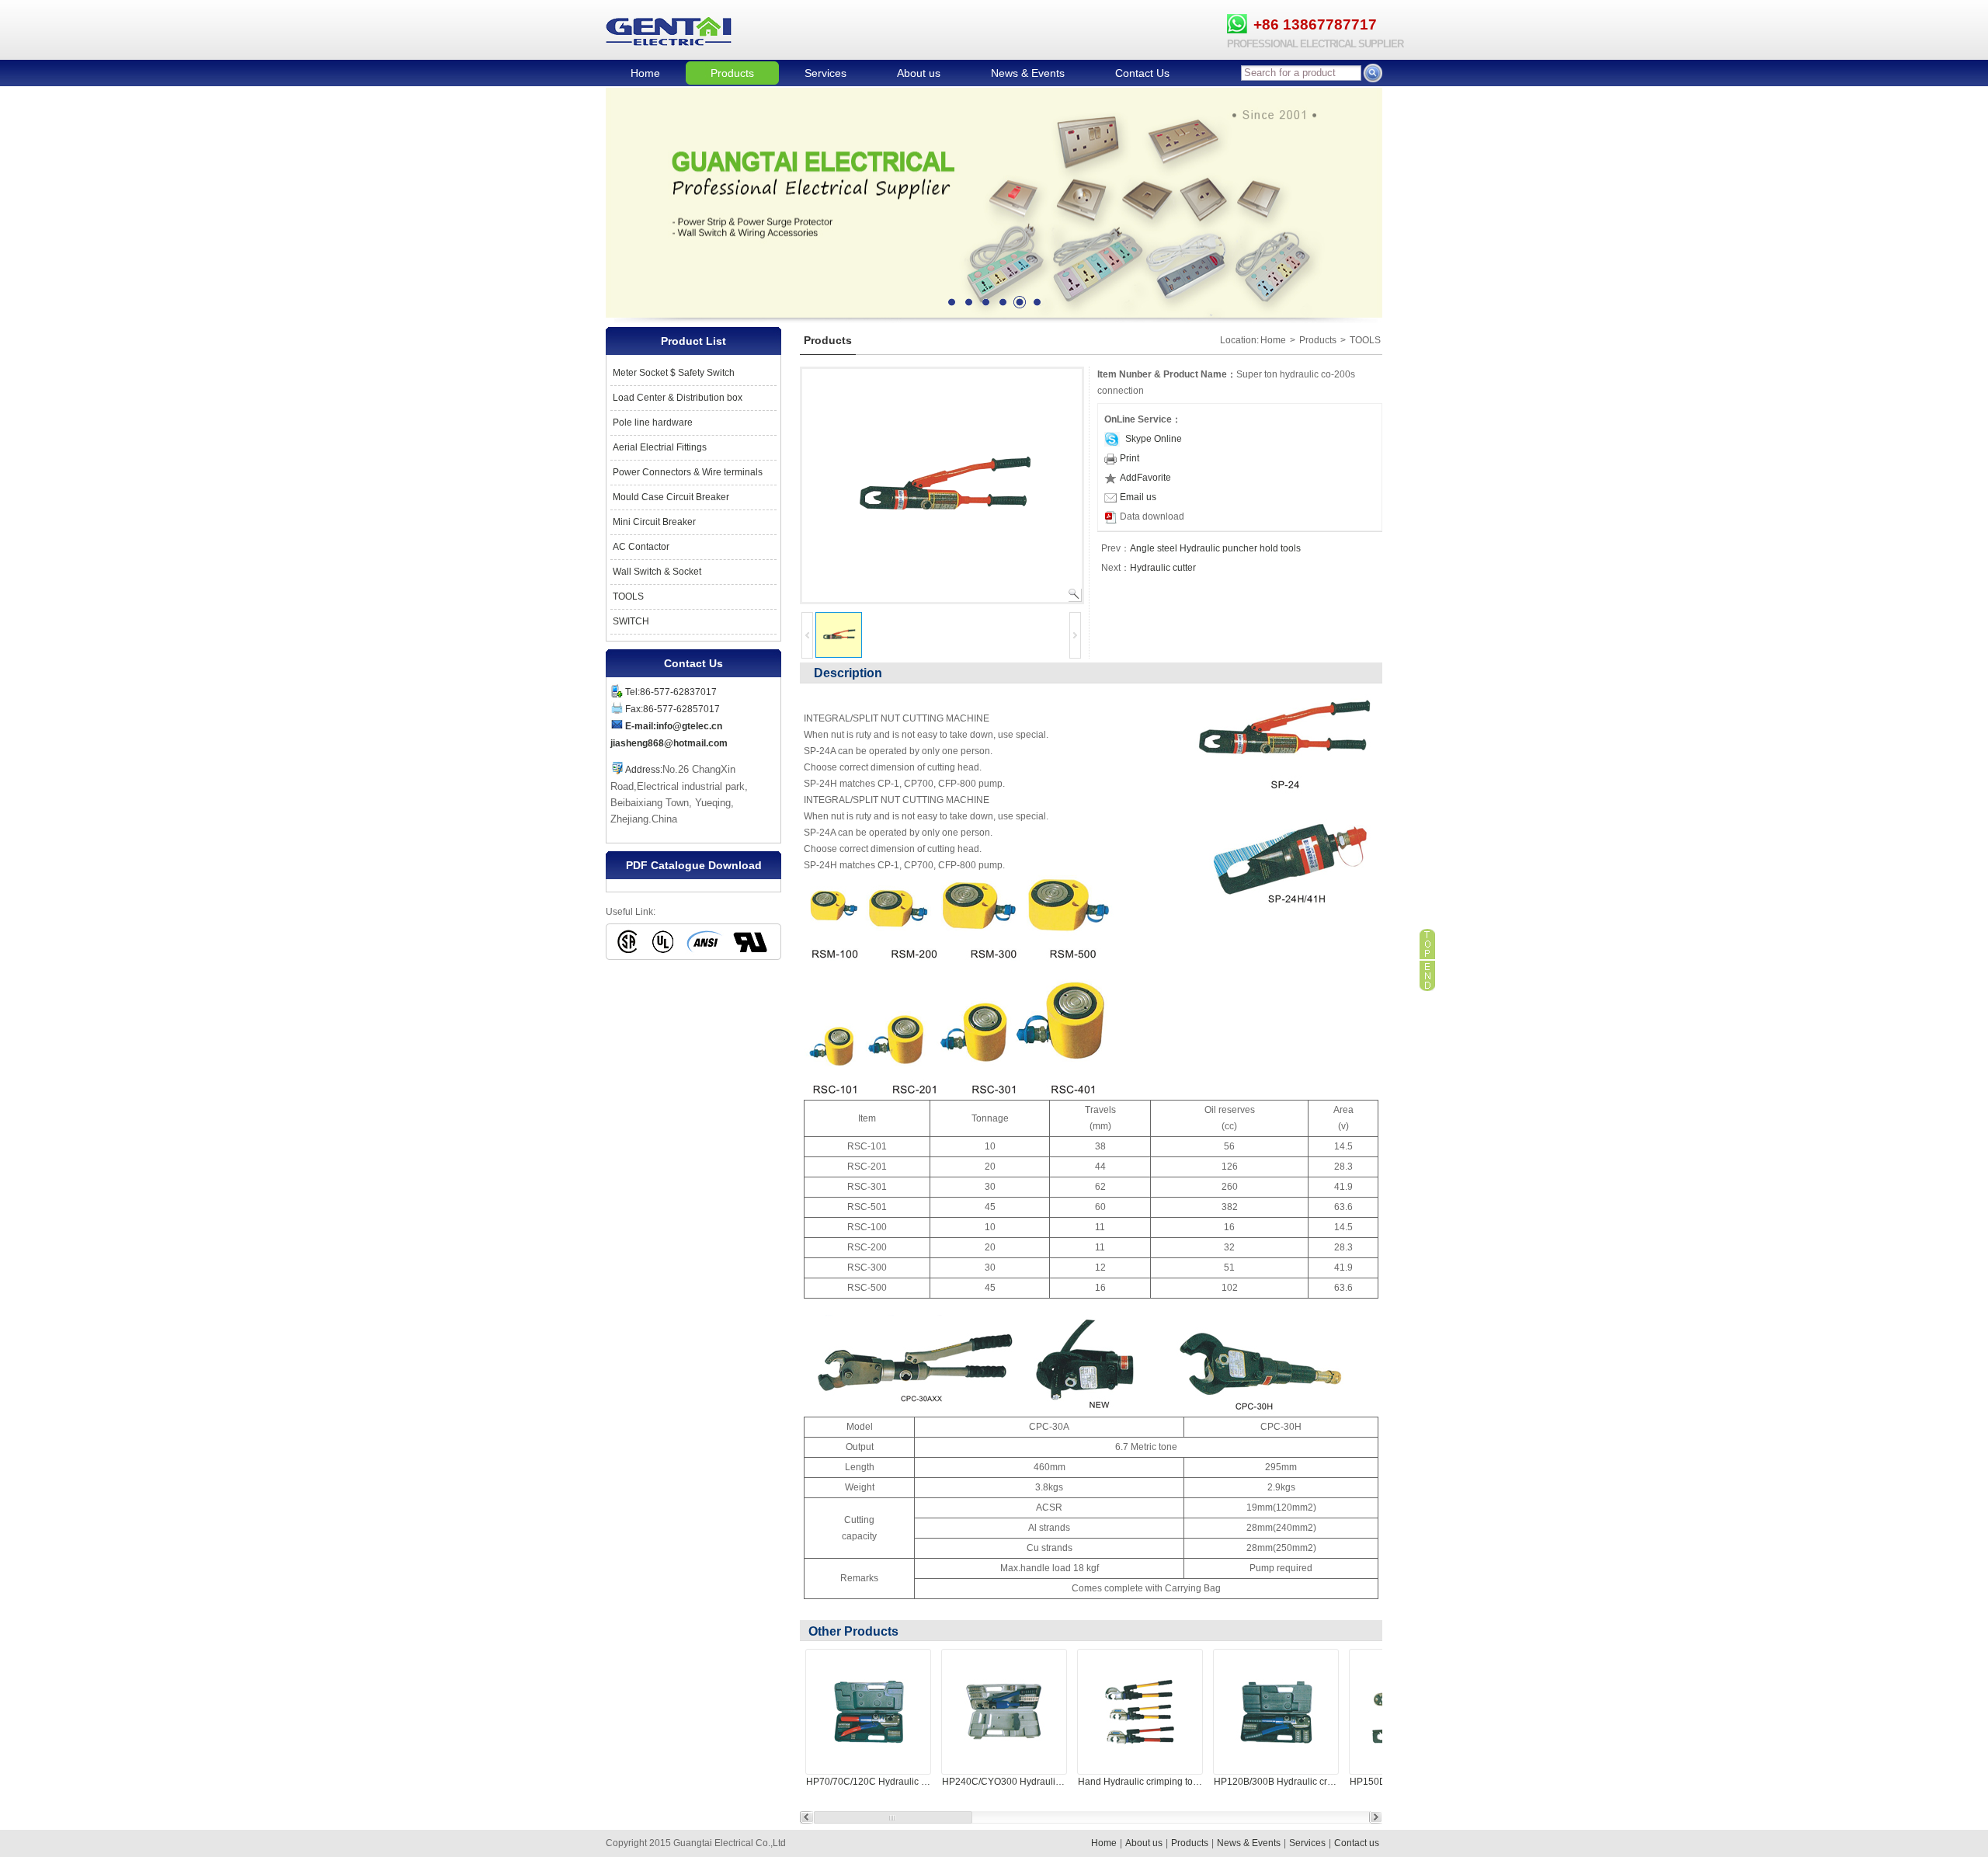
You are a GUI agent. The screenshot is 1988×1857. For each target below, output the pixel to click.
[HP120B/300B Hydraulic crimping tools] (1276, 1712)
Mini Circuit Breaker (654, 522)
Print (1130, 458)
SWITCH (631, 621)
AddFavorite (1145, 478)
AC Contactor (641, 547)
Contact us (1357, 1843)
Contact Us (1142, 73)
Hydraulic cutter (1163, 568)
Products (732, 73)
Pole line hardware (653, 423)
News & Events (1028, 73)
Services (825, 73)
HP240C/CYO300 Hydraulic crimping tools (1004, 1782)
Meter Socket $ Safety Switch (674, 373)
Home (645, 73)
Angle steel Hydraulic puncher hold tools (1215, 548)
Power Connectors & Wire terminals (688, 472)
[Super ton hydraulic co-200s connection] (942, 485)
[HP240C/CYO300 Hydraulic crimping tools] (1004, 1712)
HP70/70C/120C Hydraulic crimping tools (868, 1782)
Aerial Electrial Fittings (660, 447)
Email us (1138, 497)
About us (919, 73)
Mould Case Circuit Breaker (671, 497)
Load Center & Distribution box (678, 398)
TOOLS (628, 596)
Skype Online (1152, 439)
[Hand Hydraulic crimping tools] (1140, 1712)
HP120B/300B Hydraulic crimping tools (1276, 1782)
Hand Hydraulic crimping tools (1140, 1782)
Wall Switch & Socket (657, 572)
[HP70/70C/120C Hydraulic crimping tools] (868, 1712)
